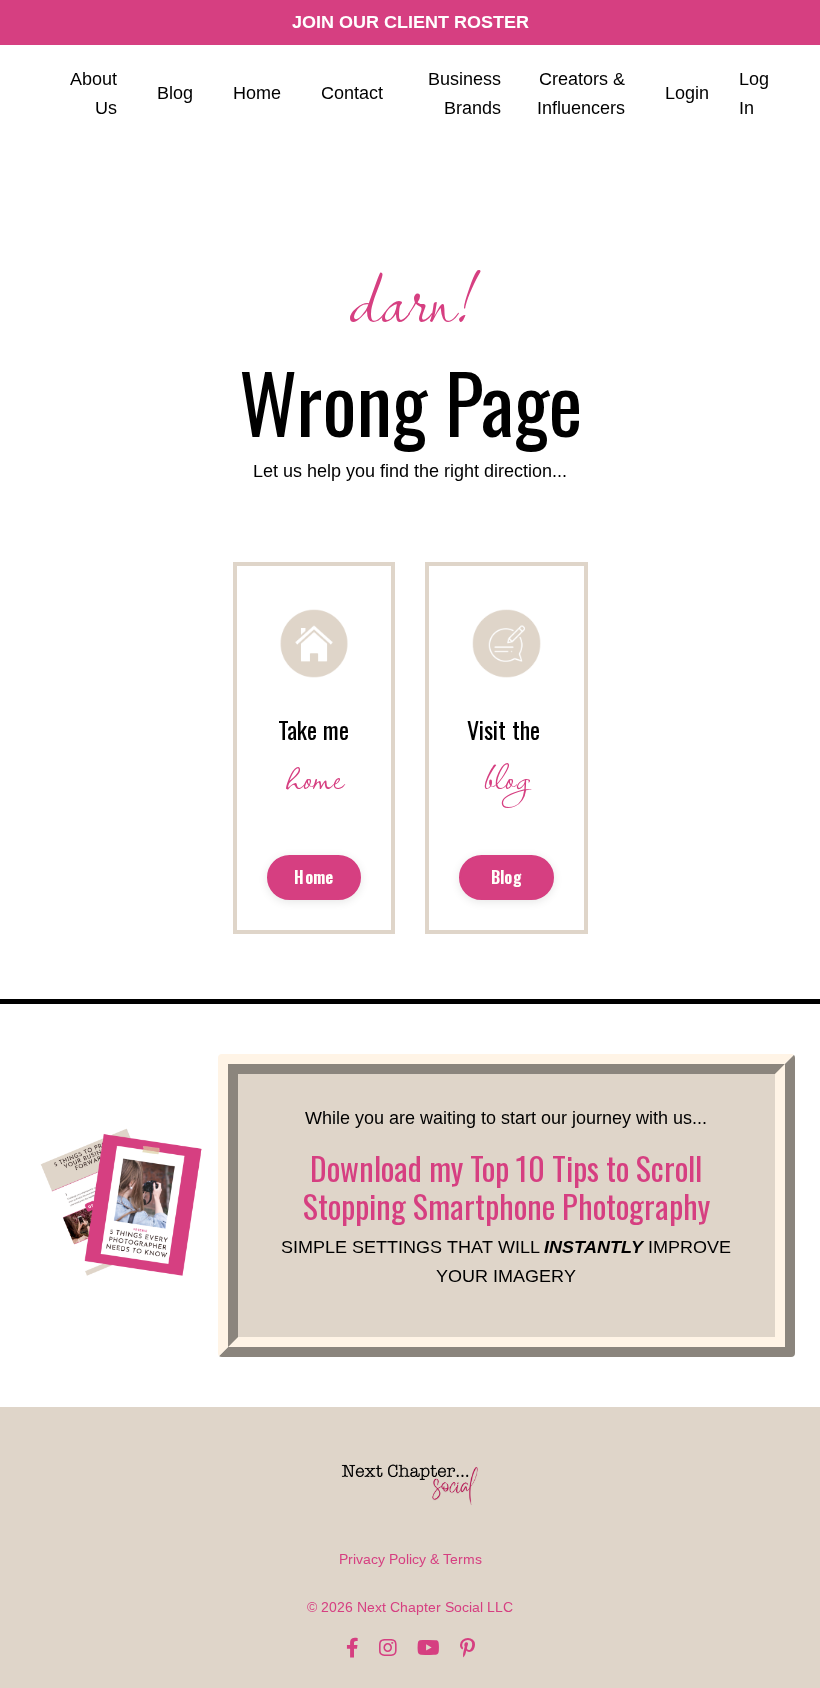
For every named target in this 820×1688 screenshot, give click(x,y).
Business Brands (464, 93)
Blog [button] (506, 877)
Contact (352, 93)
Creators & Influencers (581, 93)
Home (257, 93)
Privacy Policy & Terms (410, 1559)
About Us (93, 93)
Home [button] (313, 877)
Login (687, 93)
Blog (175, 93)
